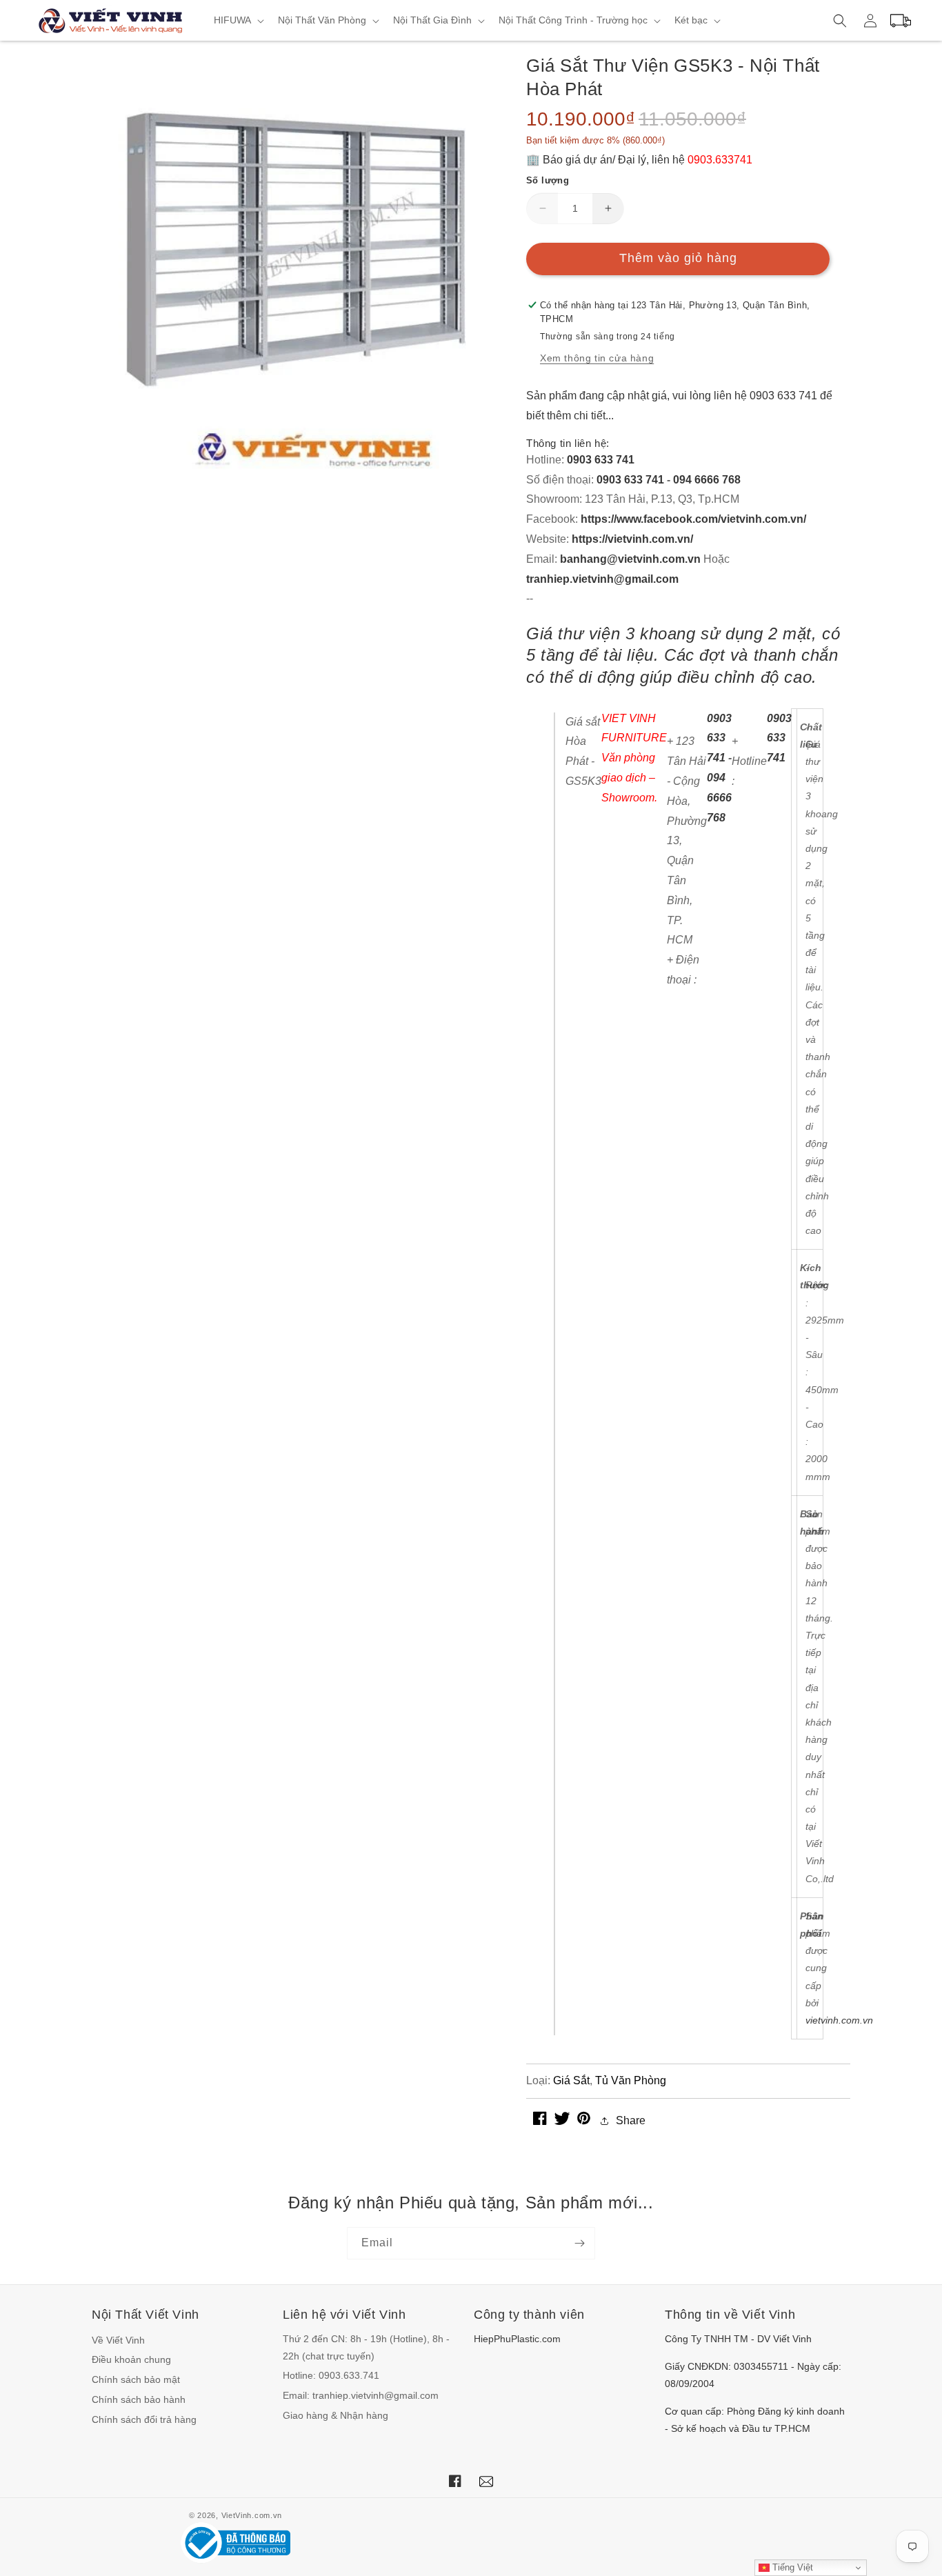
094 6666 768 (707, 480)
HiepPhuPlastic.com (517, 2339)
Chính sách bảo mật (136, 2379)
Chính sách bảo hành (139, 2399)
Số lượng (548, 180)
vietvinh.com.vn (839, 2020)
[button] (238, 20)
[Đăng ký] (579, 2243)
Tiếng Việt (791, 2567)
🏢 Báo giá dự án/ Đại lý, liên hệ (639, 160)
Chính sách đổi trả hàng (144, 2419)
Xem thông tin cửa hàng (597, 358)
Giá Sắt (571, 2080)
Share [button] (631, 2120)
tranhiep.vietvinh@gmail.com (602, 579)
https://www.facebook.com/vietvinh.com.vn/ (693, 519)
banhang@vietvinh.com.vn (630, 559)
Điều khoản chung (131, 2359)
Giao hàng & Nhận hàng (335, 2415)
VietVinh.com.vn (252, 2515)
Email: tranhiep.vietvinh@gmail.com (361, 2395)
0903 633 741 (601, 460)
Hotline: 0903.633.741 (331, 2375)
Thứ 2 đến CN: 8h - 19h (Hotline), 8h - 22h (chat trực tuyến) (366, 2347)
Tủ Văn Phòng (631, 2080)
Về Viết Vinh (118, 2340)
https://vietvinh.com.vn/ (632, 539)
